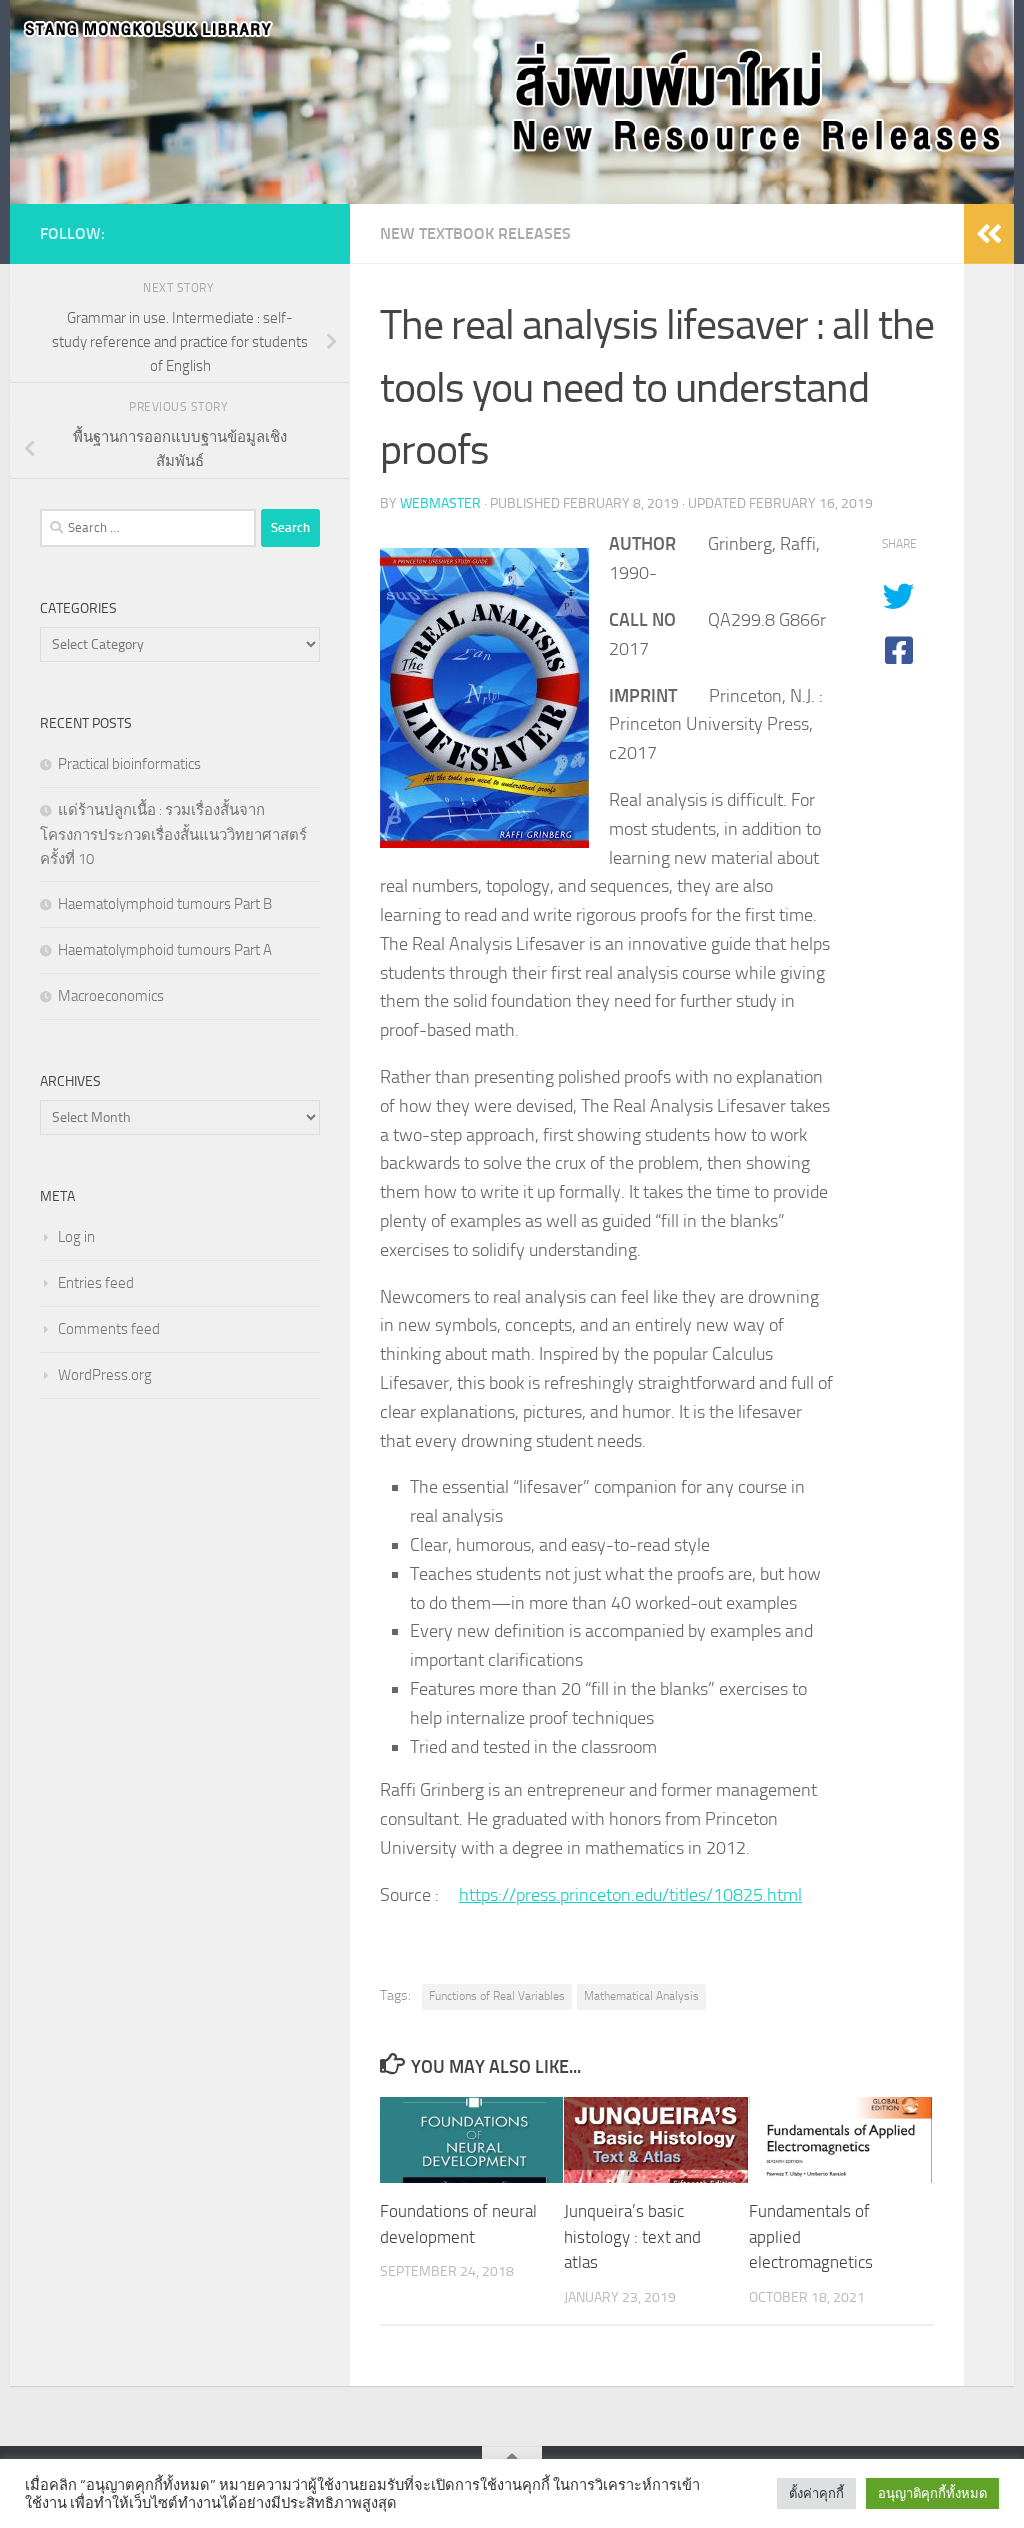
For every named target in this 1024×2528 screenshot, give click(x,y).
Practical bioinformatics (129, 764)
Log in (76, 1237)
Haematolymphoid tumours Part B (165, 904)
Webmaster (440, 503)
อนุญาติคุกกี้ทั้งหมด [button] (932, 2493)
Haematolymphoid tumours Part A (165, 950)
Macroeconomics (111, 996)
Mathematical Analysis (641, 1996)
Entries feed (96, 1283)
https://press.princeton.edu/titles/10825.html (630, 1895)
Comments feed (109, 1329)
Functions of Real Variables (497, 1996)
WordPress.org (105, 1375)
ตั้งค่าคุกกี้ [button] (816, 2493)
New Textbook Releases (475, 233)
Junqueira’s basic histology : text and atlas (632, 2236)
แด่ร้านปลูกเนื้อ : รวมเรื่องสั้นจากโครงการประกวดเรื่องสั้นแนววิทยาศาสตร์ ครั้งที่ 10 (173, 834)
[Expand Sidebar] (989, 234)
